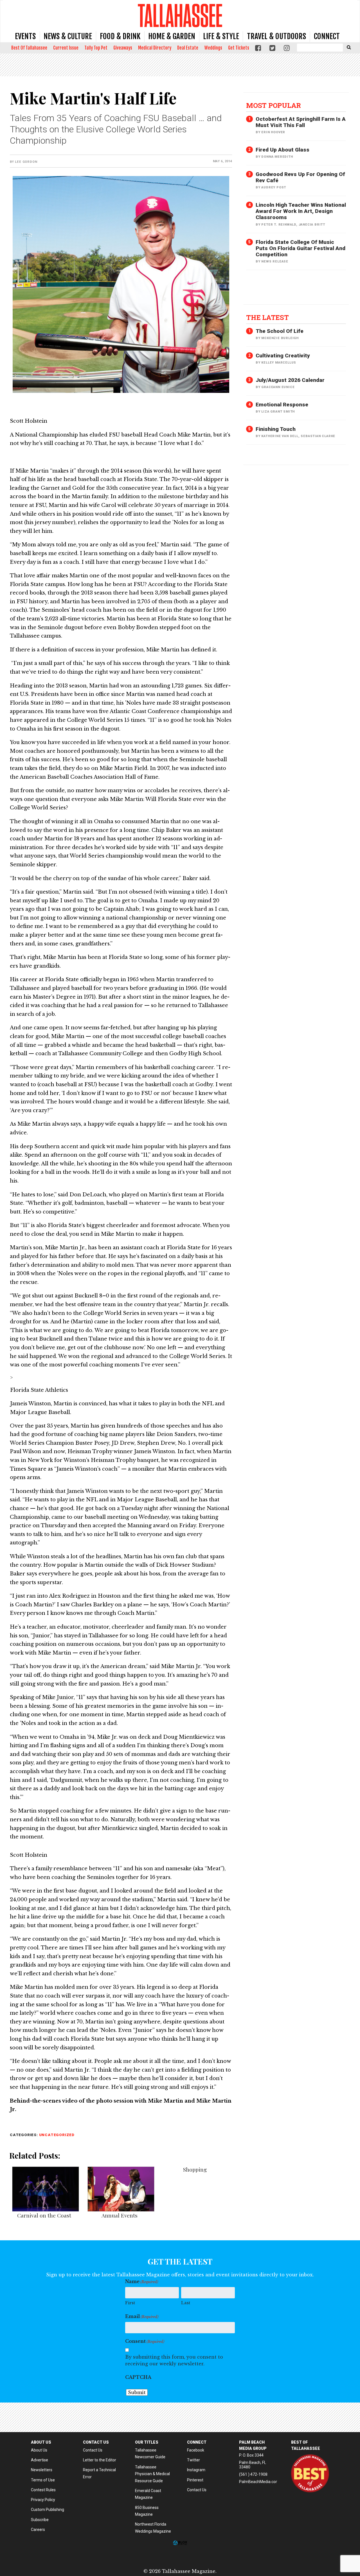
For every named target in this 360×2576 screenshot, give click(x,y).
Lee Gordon (26, 162)
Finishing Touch (276, 429)
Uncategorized (57, 2135)
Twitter (193, 2460)
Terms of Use (43, 2480)
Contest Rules (43, 2490)
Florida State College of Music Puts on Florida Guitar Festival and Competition (301, 248)
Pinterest (195, 2480)
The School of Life (280, 331)
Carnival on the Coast (44, 2215)
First (130, 2303)
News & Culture (68, 36)
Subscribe (40, 2520)
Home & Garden (172, 36)
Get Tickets (239, 48)
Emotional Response (282, 405)
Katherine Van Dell (280, 436)
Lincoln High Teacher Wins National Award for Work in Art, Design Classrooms (301, 211)
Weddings (213, 48)
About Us (39, 2450)
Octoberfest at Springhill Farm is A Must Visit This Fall (301, 122)
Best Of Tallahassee (29, 48)
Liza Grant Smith (278, 412)
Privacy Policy (43, 2500)
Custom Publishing (48, 2510)
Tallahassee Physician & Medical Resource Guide (152, 2474)
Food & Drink (120, 36)
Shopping (195, 2169)
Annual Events (120, 2215)
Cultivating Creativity (283, 356)
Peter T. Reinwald (279, 225)
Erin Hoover (273, 132)
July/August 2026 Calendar (290, 380)
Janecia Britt (312, 225)
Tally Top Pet (96, 48)
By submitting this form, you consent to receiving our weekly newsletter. (174, 2360)
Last (186, 2303)
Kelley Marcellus (279, 363)
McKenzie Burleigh (280, 338)
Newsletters (42, 2470)
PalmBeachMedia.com (259, 2482)
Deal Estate (188, 48)
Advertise (40, 2460)
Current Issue (66, 48)
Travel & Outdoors (276, 36)
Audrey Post (274, 187)
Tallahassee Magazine (180, 15)
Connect (327, 36)
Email (142, 2316)
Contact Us (93, 2450)
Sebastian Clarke (318, 436)
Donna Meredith (277, 157)
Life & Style (221, 36)
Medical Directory (155, 48)
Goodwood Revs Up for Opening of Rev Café (300, 177)
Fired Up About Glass (283, 150)
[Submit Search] (349, 47)
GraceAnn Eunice (278, 387)
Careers (38, 2530)
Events (25, 36)
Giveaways (123, 48)
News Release (275, 261)
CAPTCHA (138, 2377)
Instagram (196, 2470)
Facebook (196, 2450)
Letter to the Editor (100, 2460)
